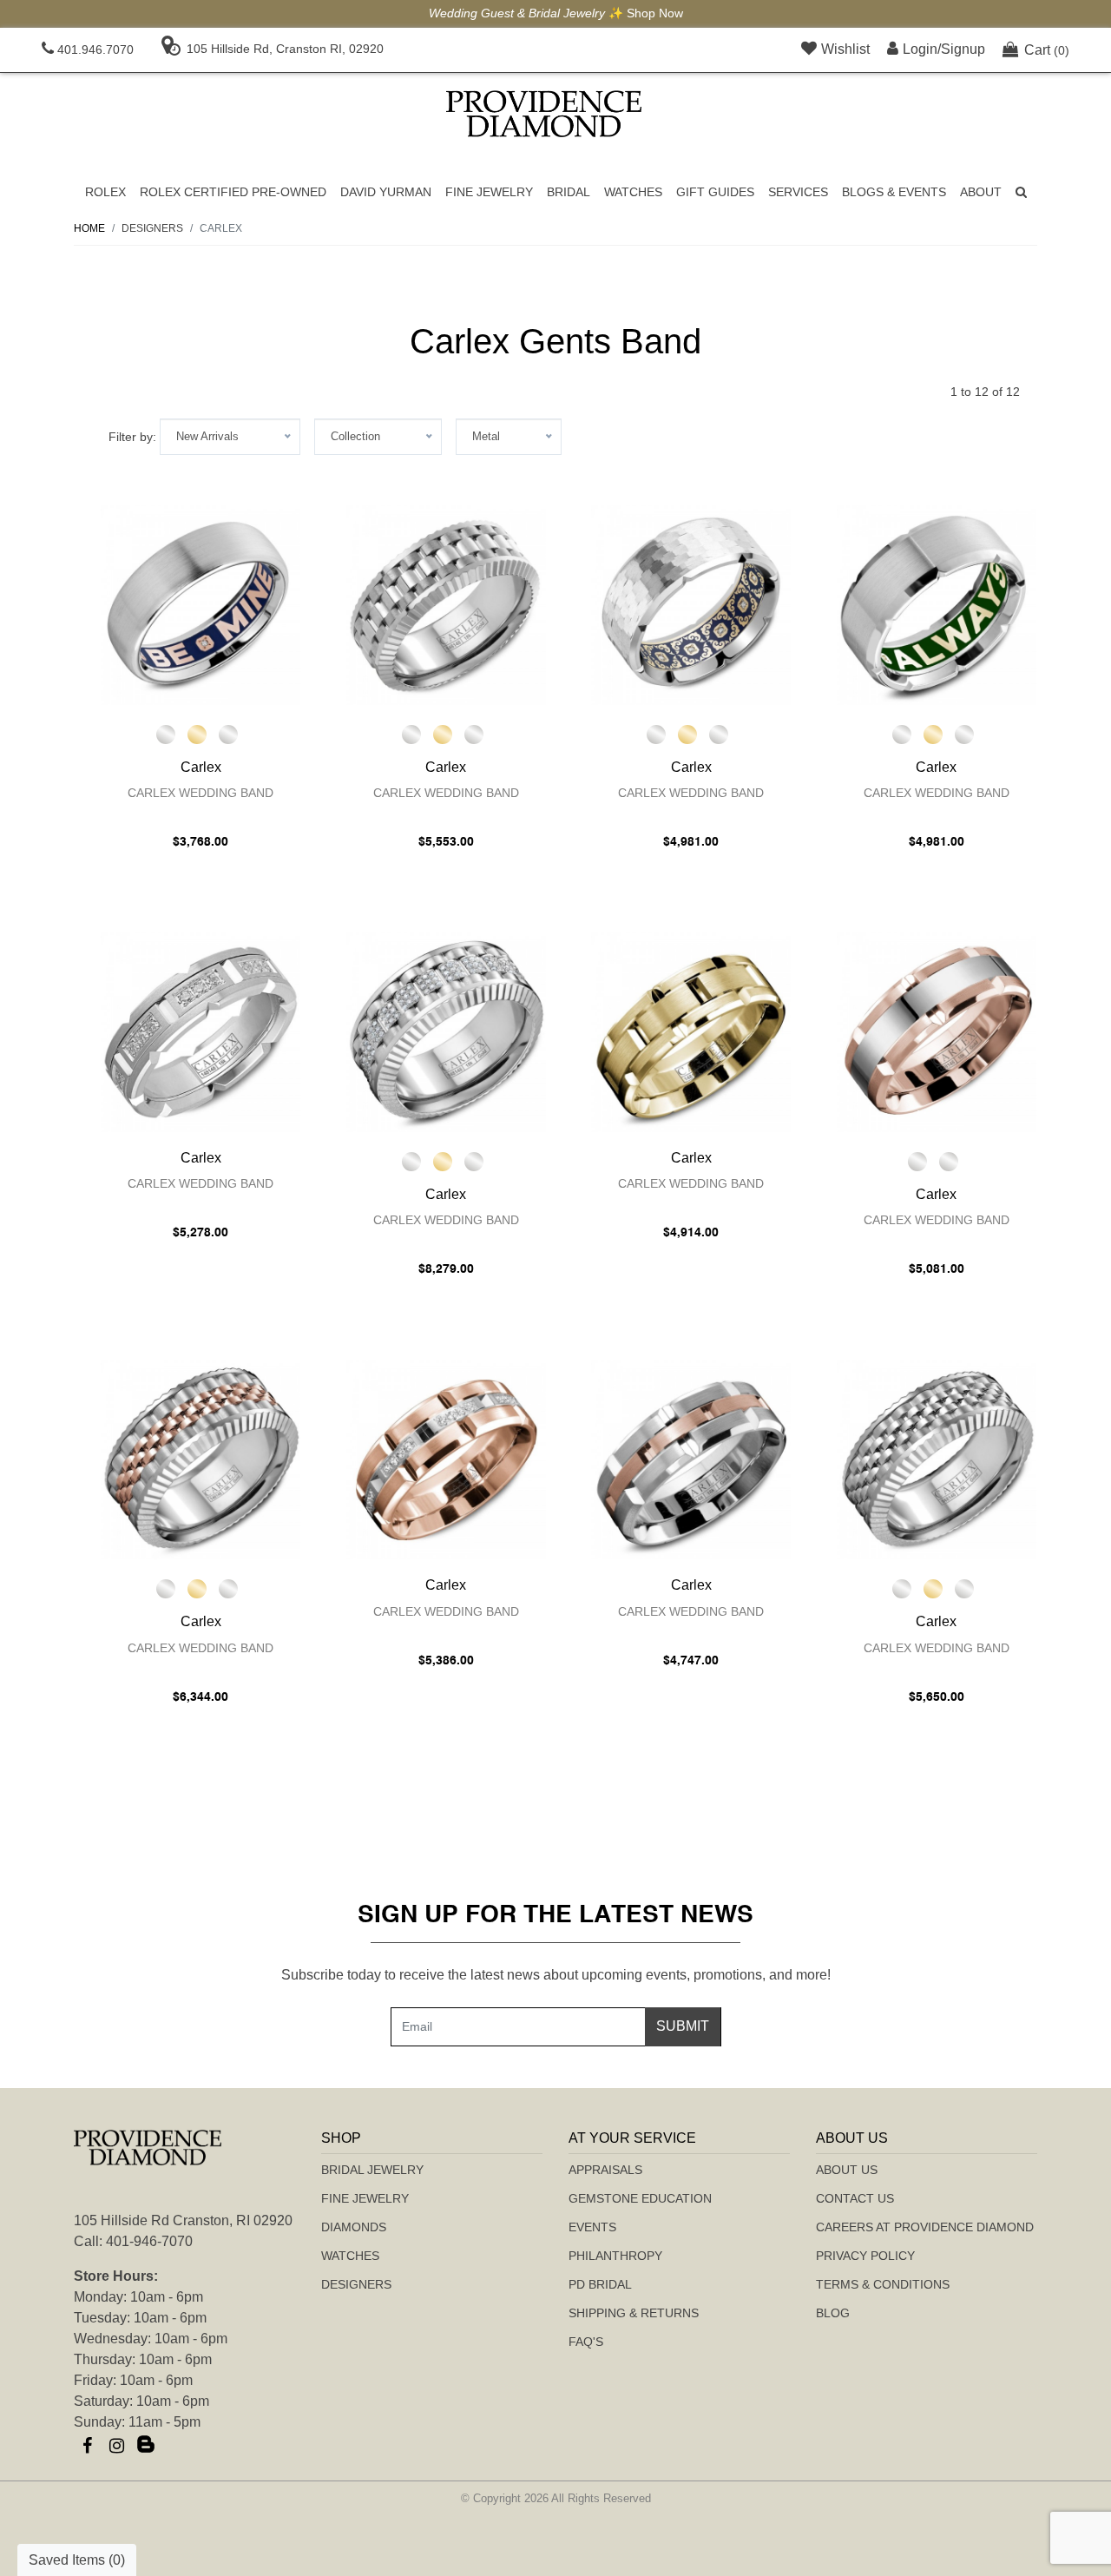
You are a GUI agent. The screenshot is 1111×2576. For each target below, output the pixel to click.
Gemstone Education (640, 2198)
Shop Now (655, 13)
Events (592, 2227)
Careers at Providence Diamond (925, 2227)
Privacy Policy (865, 2256)
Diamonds (354, 2227)
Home (89, 228)
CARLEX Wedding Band (201, 793)
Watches (633, 192)
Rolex (105, 192)
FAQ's (586, 2342)
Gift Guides (715, 192)
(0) (1047, 50)
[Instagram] (116, 2446)
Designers (356, 2284)
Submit (683, 2026)
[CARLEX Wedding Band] (201, 605)
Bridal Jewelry (372, 2170)
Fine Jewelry (489, 192)
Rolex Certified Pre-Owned (233, 192)
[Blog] (146, 2446)
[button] (1021, 192)
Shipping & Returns (634, 2313)
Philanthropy (615, 2256)
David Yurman (386, 192)
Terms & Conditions (883, 2284)
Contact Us (855, 2198)
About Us (847, 2170)
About (981, 192)
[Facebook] (87, 2446)
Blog (833, 2313)
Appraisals (605, 2170)
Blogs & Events (894, 192)
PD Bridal (600, 2284)
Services (798, 192)
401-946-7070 (149, 2241)
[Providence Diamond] (544, 114)
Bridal (569, 192)
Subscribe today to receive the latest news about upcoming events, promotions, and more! (556, 1975)
